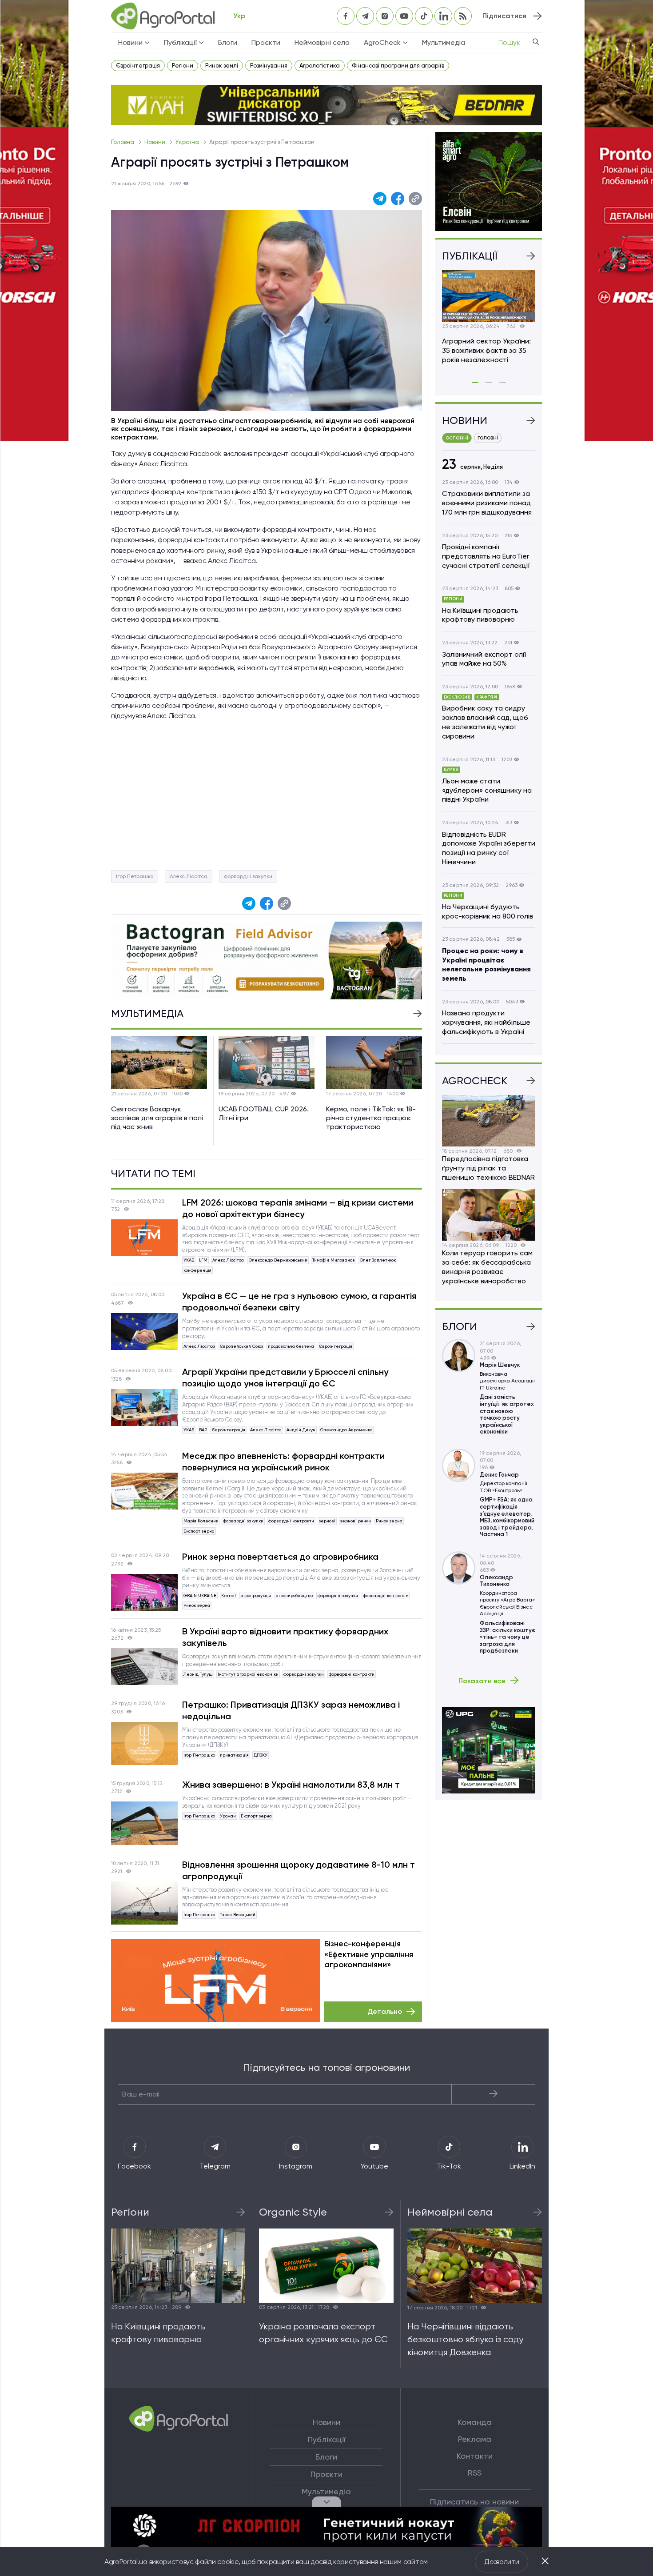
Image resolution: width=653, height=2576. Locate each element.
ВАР (203, 1430)
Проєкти (266, 42)
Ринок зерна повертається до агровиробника (280, 1557)
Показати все (482, 1681)
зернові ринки (356, 1521)
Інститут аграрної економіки (248, 1674)
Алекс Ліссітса (189, 876)
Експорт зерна (199, 1531)
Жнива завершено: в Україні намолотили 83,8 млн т (291, 1785)
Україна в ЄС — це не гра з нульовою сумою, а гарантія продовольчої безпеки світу (299, 1302)
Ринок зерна (389, 1521)
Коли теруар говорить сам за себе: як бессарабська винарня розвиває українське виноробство (487, 1267)
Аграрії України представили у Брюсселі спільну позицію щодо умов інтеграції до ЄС (285, 1378)
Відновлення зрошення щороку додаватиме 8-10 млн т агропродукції (299, 1870)
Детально (385, 2011)
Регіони (183, 66)
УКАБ (189, 1260)
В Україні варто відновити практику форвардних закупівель (285, 1637)
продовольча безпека (291, 1346)
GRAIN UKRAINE (200, 1596)
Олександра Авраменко (346, 1430)
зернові (327, 1521)
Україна (188, 142)
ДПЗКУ (261, 1755)
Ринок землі (222, 66)
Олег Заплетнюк (378, 1260)
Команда (475, 2422)
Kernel (229, 1596)
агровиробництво (294, 1596)
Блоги (228, 42)
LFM (203, 1260)
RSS (475, 2473)
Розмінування (269, 66)
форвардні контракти (291, 1521)
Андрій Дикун (301, 1430)
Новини (155, 142)
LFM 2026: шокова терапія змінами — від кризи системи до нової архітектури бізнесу (298, 1208)
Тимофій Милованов (334, 1260)
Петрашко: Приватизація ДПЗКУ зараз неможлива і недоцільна (291, 1710)
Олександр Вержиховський (278, 1260)
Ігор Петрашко (135, 876)
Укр (239, 16)
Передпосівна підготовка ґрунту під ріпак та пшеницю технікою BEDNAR (488, 1168)
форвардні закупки (248, 876)
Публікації (326, 2440)
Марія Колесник (201, 1521)
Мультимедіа (444, 42)
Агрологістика (320, 66)
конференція (197, 1270)
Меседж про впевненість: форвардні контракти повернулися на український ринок (283, 1462)
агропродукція (256, 1596)
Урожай (228, 1816)
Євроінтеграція (138, 66)
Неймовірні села (322, 42)
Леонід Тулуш (198, 1674)
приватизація (234, 1755)
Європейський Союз (241, 1346)
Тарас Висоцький (238, 1915)
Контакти (475, 2456)
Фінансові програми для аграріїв (398, 66)
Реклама (475, 2439)
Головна (123, 142)
